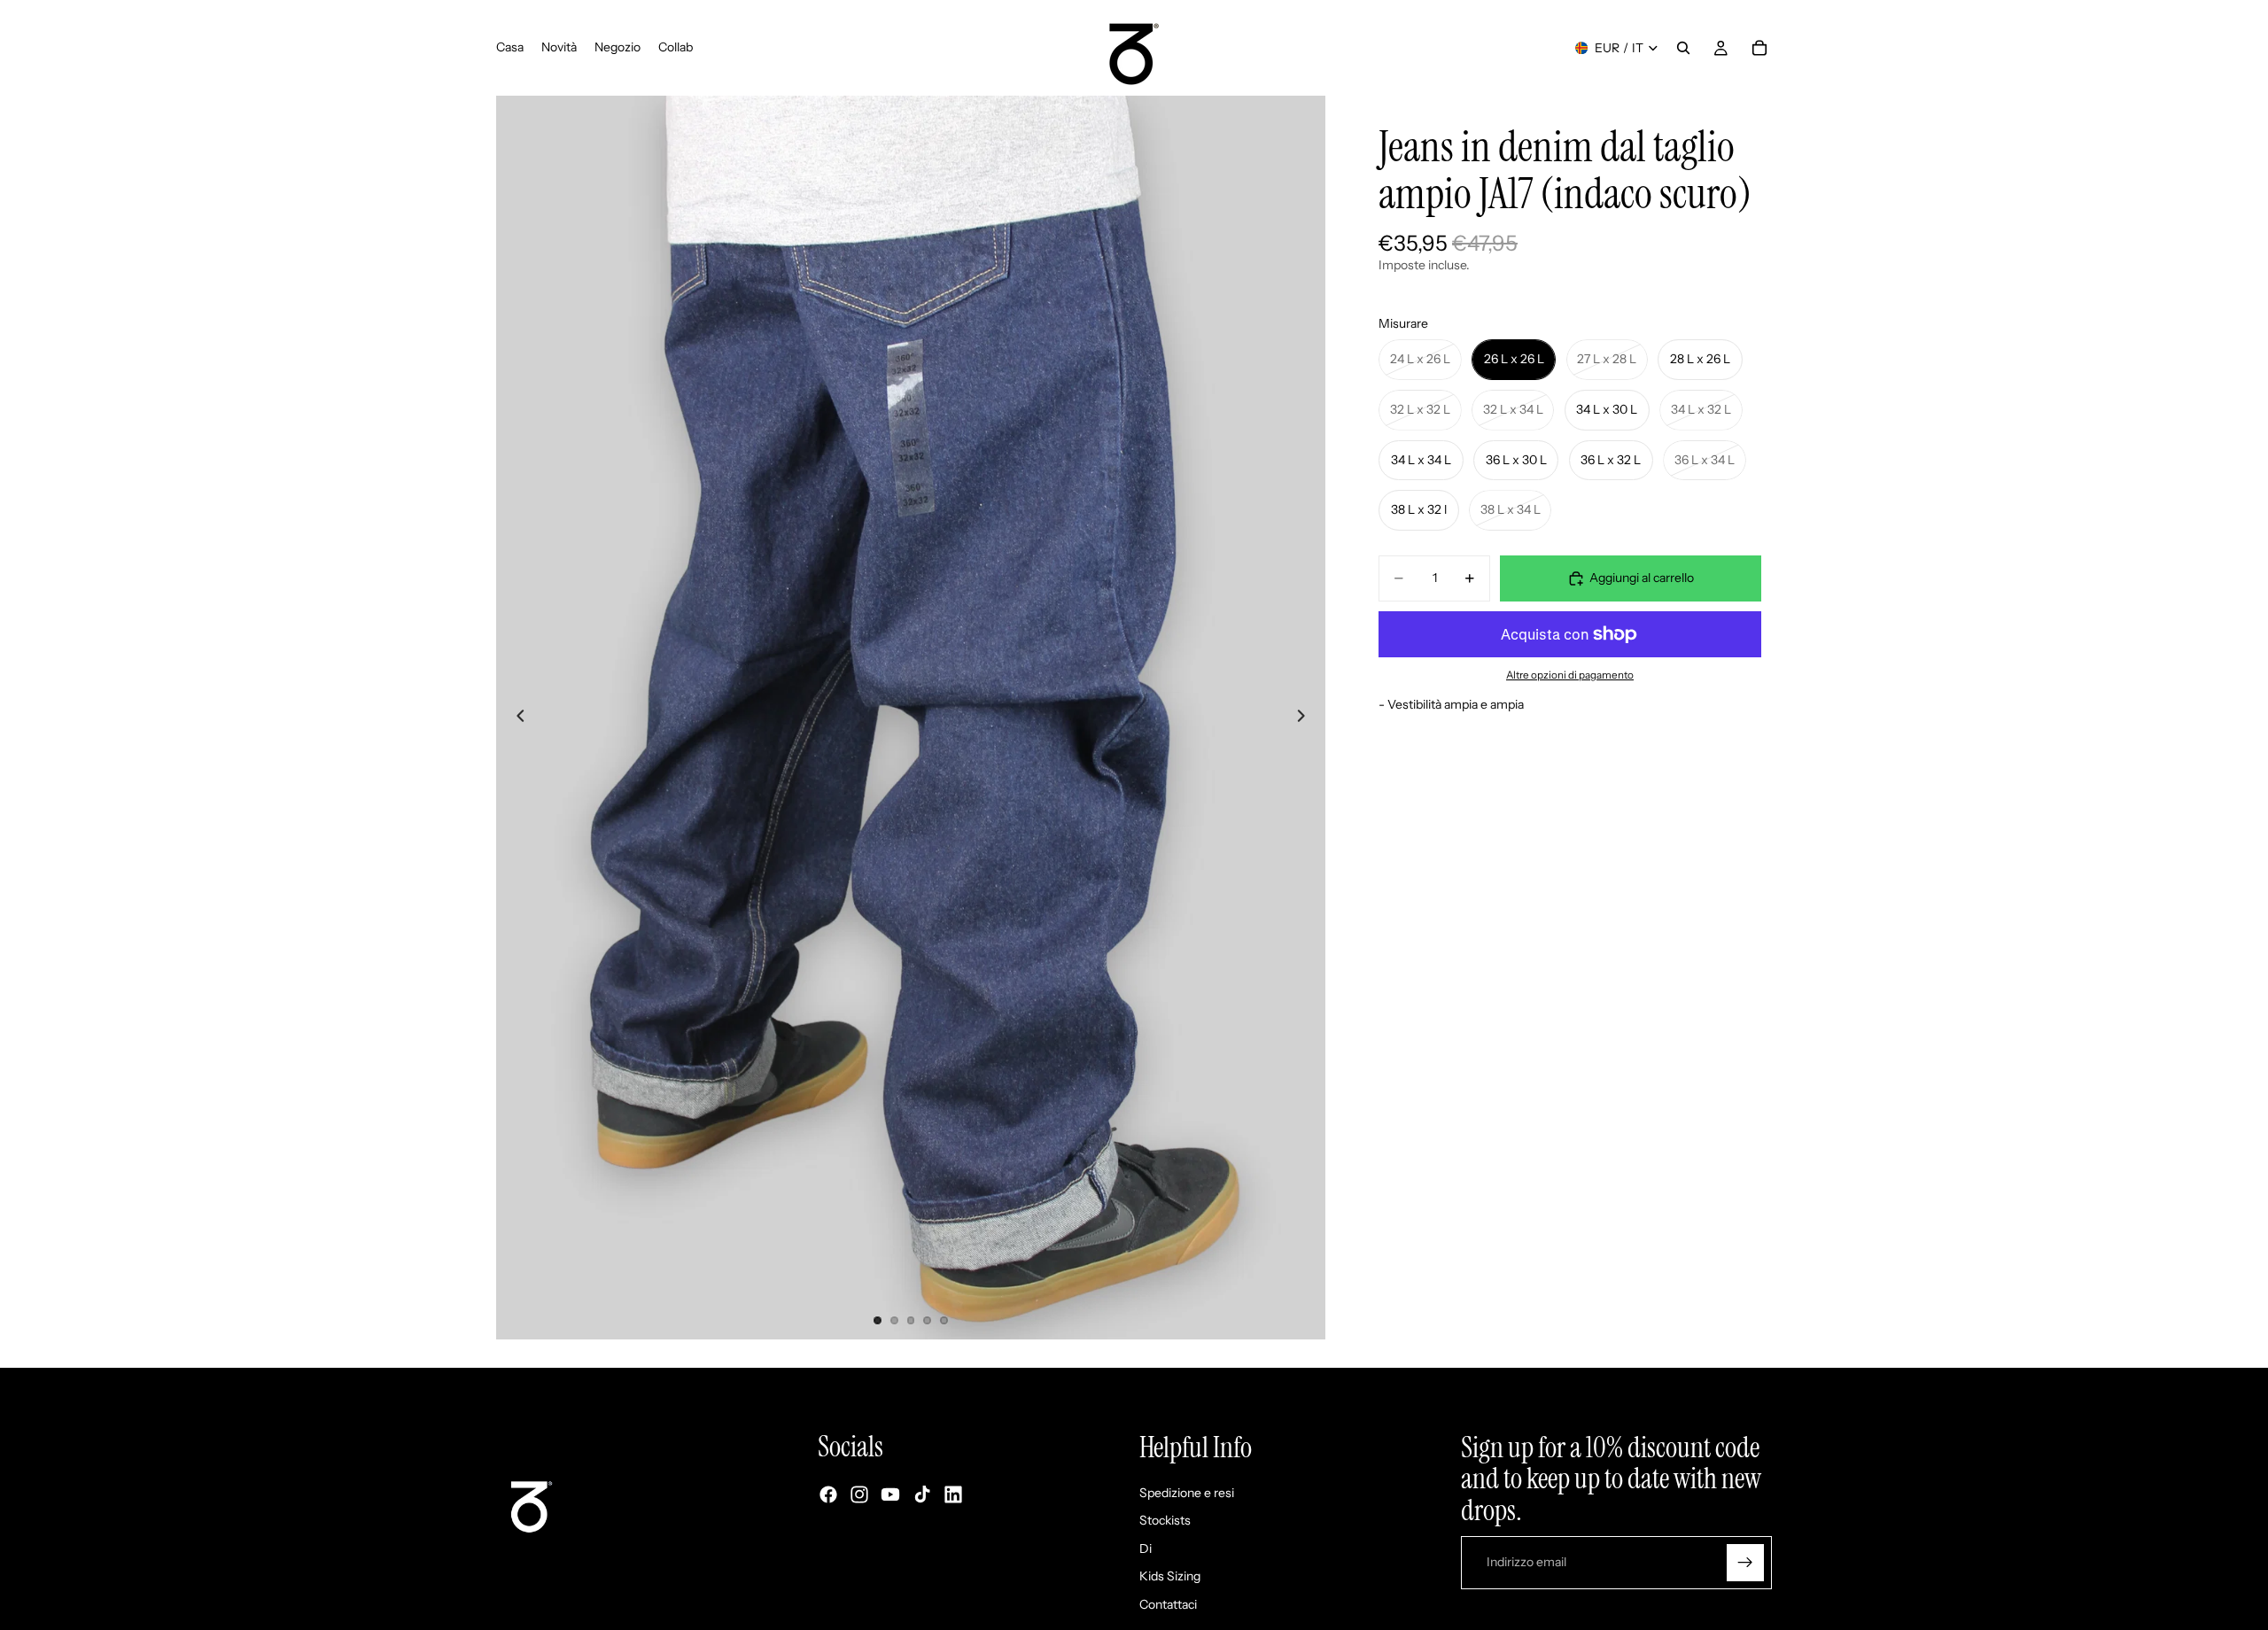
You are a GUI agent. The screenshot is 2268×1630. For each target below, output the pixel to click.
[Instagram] (859, 1495)
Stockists (1165, 1521)
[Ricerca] (1683, 48)
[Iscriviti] (1745, 1563)
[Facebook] (828, 1495)
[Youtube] (890, 1495)
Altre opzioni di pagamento (1570, 675)
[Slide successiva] (1306, 718)
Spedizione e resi (1187, 1493)
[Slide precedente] (516, 718)
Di (1146, 1548)
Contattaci (1168, 1604)
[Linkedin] (953, 1495)
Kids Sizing (1170, 1577)
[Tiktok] (922, 1495)
